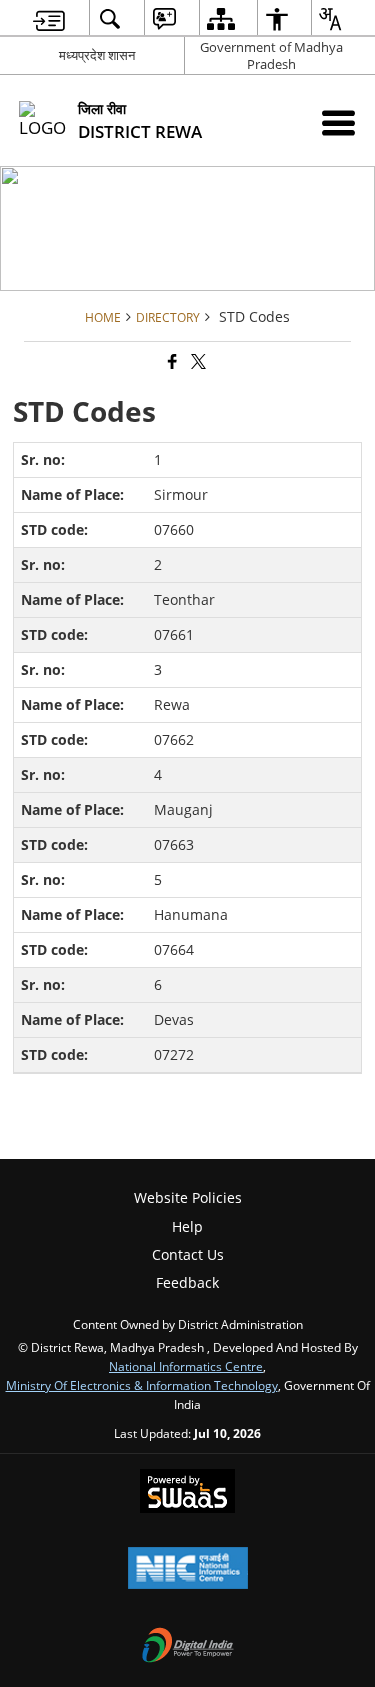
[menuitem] (49, 18)
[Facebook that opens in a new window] (171, 361)
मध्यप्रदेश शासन (97, 55)
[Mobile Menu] (338, 122)
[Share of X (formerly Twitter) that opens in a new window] (197, 361)
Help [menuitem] (187, 1226)
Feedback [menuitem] (187, 1282)
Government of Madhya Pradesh (271, 55)
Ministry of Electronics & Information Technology (142, 1385)
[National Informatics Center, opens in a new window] (188, 1570)
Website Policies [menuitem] (188, 1197)
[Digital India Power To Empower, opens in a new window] (188, 1647)
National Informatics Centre (186, 1366)
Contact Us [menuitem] (188, 1254)
